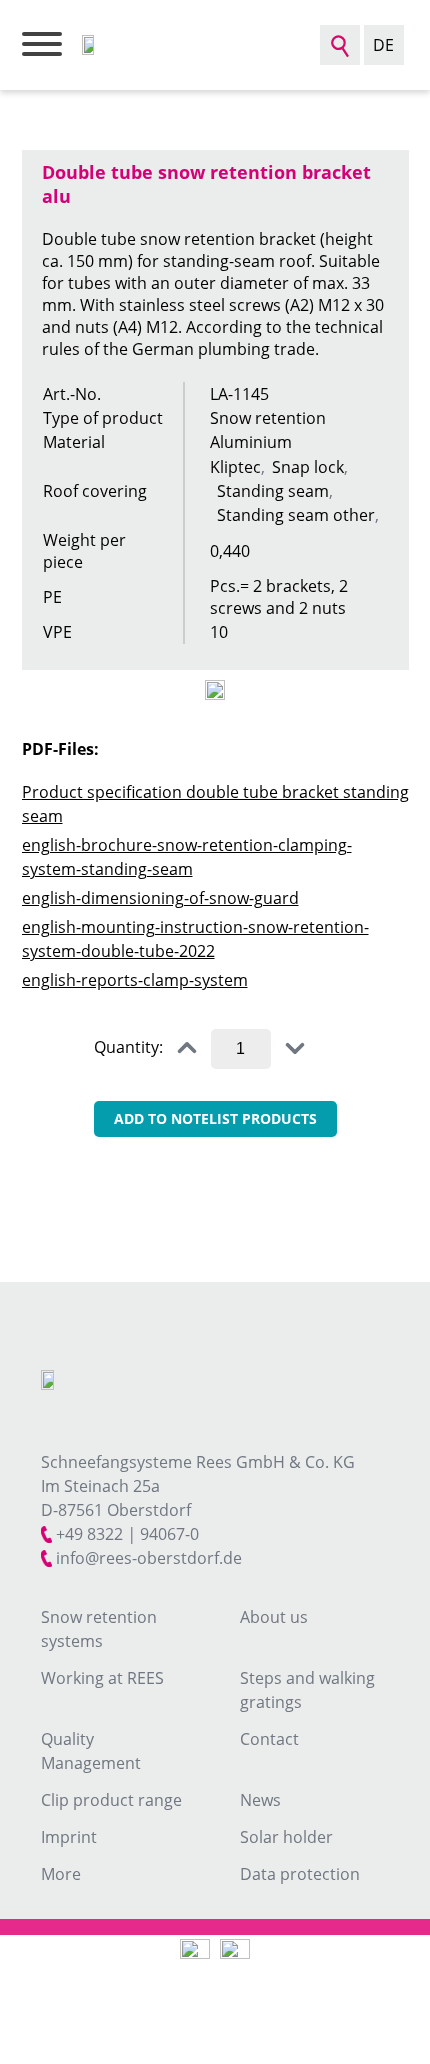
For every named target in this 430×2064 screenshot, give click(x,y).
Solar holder (286, 1837)
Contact (269, 1739)
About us (274, 1617)
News (260, 1800)
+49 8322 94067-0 (127, 1534)
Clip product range (111, 1800)
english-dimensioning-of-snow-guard (160, 898)
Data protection (300, 1874)
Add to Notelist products (215, 1118)
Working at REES (102, 1678)
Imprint (69, 1837)
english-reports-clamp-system (135, 980)
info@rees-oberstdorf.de (149, 1558)
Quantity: (128, 1047)
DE (383, 45)
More (61, 1874)
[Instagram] (195, 1954)
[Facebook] (235, 1954)
